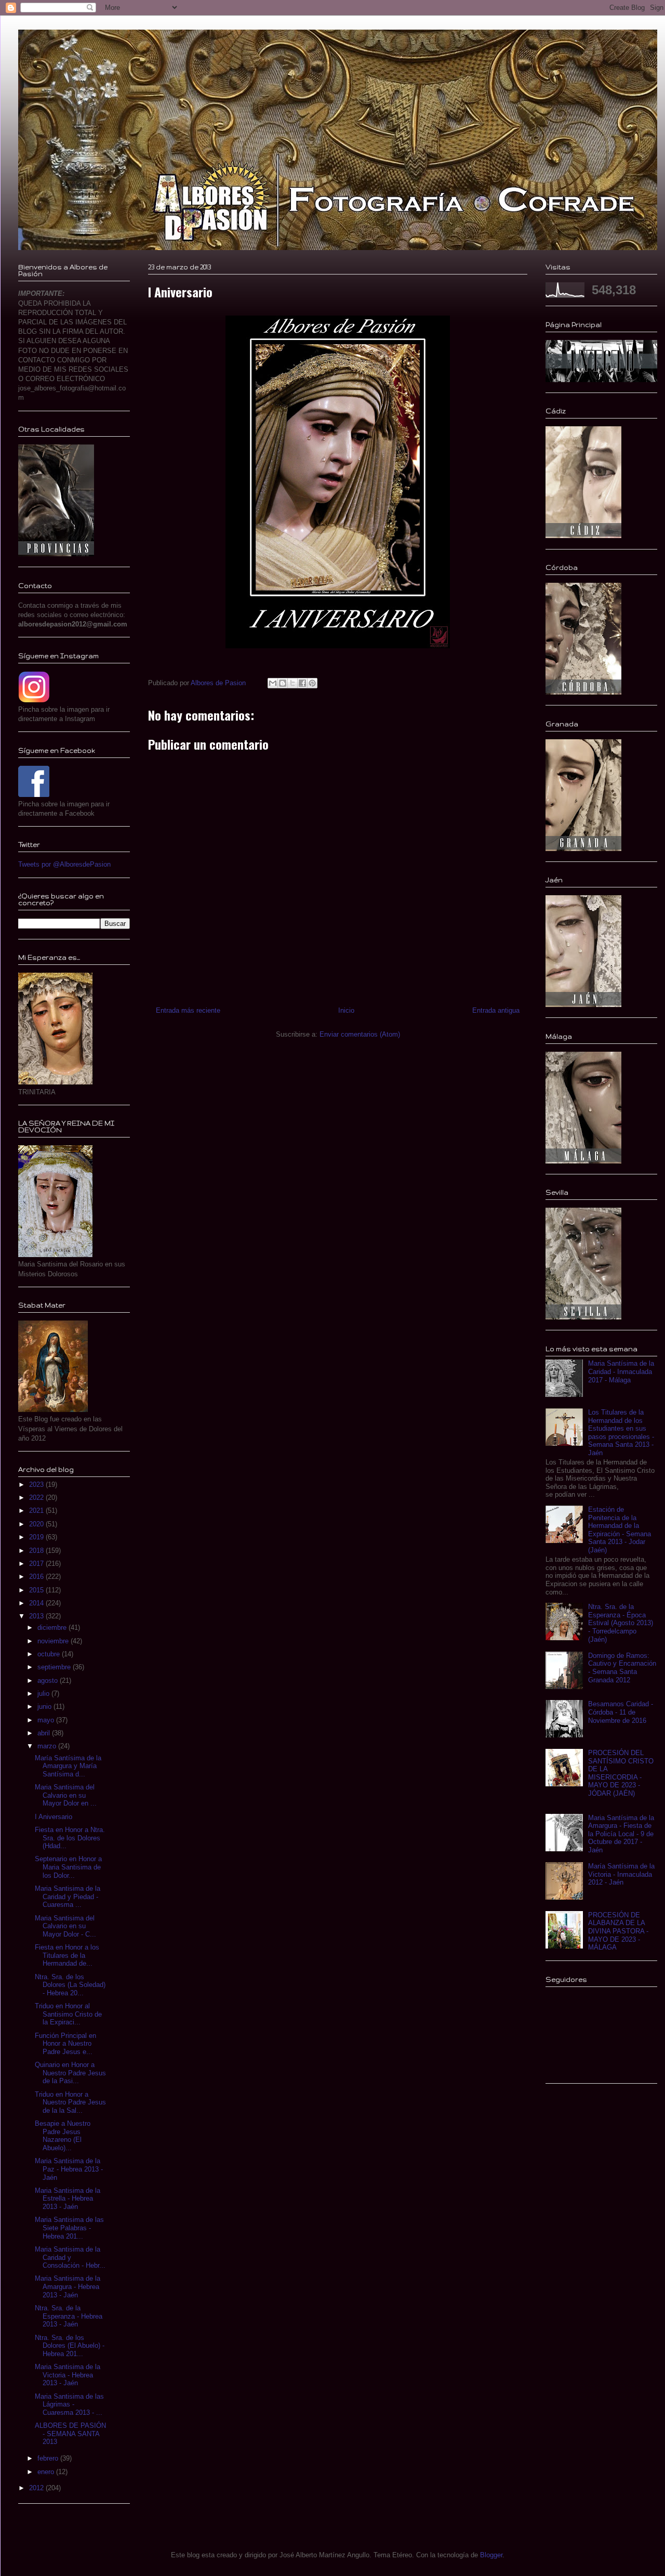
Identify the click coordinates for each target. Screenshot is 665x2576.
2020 (37, 1524)
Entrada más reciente (188, 1010)
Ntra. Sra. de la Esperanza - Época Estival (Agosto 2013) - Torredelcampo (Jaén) (621, 1623)
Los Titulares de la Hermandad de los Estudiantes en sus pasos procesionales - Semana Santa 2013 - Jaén (621, 1433)
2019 (37, 1537)
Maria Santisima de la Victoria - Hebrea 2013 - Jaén (68, 2375)
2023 (37, 1485)
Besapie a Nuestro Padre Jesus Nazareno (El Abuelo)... (63, 2136)
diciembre (53, 1627)
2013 (37, 1616)
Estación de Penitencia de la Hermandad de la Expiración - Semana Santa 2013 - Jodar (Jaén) (620, 1530)
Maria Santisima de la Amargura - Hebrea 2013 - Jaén (68, 2286)
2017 (37, 1564)
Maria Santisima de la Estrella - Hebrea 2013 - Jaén (68, 2199)
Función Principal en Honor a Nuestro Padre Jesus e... (65, 2044)
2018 (37, 1551)
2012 (37, 2488)
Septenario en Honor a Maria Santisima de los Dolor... (68, 1867)
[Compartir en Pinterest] (312, 683)
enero (47, 2472)
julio (44, 1694)
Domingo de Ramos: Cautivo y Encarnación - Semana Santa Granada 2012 (622, 1668)
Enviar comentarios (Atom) (360, 1034)
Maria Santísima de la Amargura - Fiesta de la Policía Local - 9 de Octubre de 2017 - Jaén (621, 1834)
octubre (50, 1654)
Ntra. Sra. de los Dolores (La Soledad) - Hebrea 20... (70, 1985)
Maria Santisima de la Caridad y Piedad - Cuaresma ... (68, 1897)
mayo (47, 1720)
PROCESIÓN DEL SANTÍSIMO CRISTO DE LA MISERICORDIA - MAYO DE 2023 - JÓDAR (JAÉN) (621, 1773)
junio (45, 1707)
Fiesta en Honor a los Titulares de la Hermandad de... (67, 1955)
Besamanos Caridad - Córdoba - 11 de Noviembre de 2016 (621, 1712)
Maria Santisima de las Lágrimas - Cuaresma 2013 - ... (69, 2404)
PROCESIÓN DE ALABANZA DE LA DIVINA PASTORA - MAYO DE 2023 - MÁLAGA (618, 1931)
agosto (49, 1681)
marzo (48, 1746)
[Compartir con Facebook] (302, 683)
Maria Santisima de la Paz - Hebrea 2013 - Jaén (69, 2169)
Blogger (491, 2555)
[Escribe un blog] (283, 683)
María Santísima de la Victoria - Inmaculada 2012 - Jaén (621, 1874)
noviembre (54, 1641)
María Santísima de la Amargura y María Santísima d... (68, 1766)
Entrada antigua (496, 1010)
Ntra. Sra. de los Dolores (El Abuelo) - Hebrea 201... (70, 2346)
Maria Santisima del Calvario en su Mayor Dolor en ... (66, 1795)
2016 (37, 1577)
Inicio (346, 1010)
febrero (49, 2458)
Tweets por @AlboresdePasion (64, 864)
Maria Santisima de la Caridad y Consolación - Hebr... (70, 2257)
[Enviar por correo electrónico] (273, 683)
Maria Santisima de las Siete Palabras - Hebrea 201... (69, 2228)
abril (45, 1733)
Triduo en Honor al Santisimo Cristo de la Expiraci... (68, 2014)
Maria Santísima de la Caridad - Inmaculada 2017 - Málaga (621, 1371)
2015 (37, 1590)
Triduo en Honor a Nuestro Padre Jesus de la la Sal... (70, 2102)
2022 (37, 1498)
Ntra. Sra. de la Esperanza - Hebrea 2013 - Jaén (69, 2316)
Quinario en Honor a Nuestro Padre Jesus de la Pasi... (70, 2073)
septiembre (55, 1667)
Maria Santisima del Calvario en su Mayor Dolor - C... (65, 1926)
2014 (37, 1603)
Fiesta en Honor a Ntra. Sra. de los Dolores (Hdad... (70, 1838)
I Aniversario (54, 1817)
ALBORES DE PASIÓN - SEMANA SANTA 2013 (70, 2434)
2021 (37, 1511)
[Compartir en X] (292, 683)
